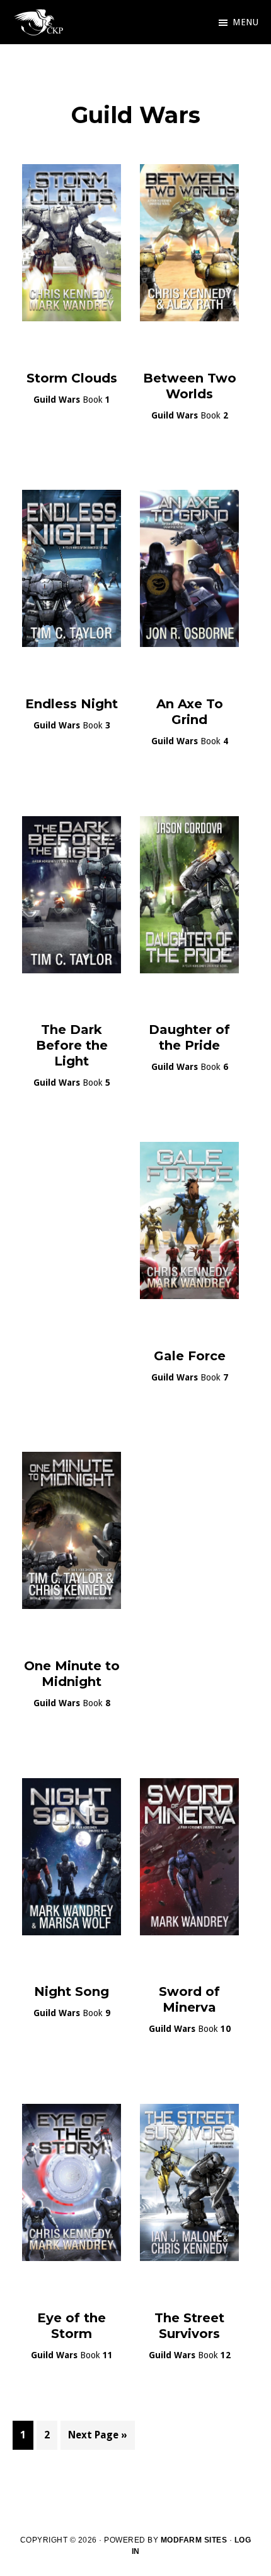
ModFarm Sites (194, 2540)
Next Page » (97, 2439)
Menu (245, 22)
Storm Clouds (72, 378)
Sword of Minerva (189, 1999)
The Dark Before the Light (72, 1045)
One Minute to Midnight (72, 1674)
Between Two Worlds (190, 386)
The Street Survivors (189, 2326)
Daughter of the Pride (189, 1037)
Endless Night (72, 704)
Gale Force (190, 1356)
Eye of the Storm (72, 2326)
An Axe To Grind (190, 712)
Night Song (72, 1991)
